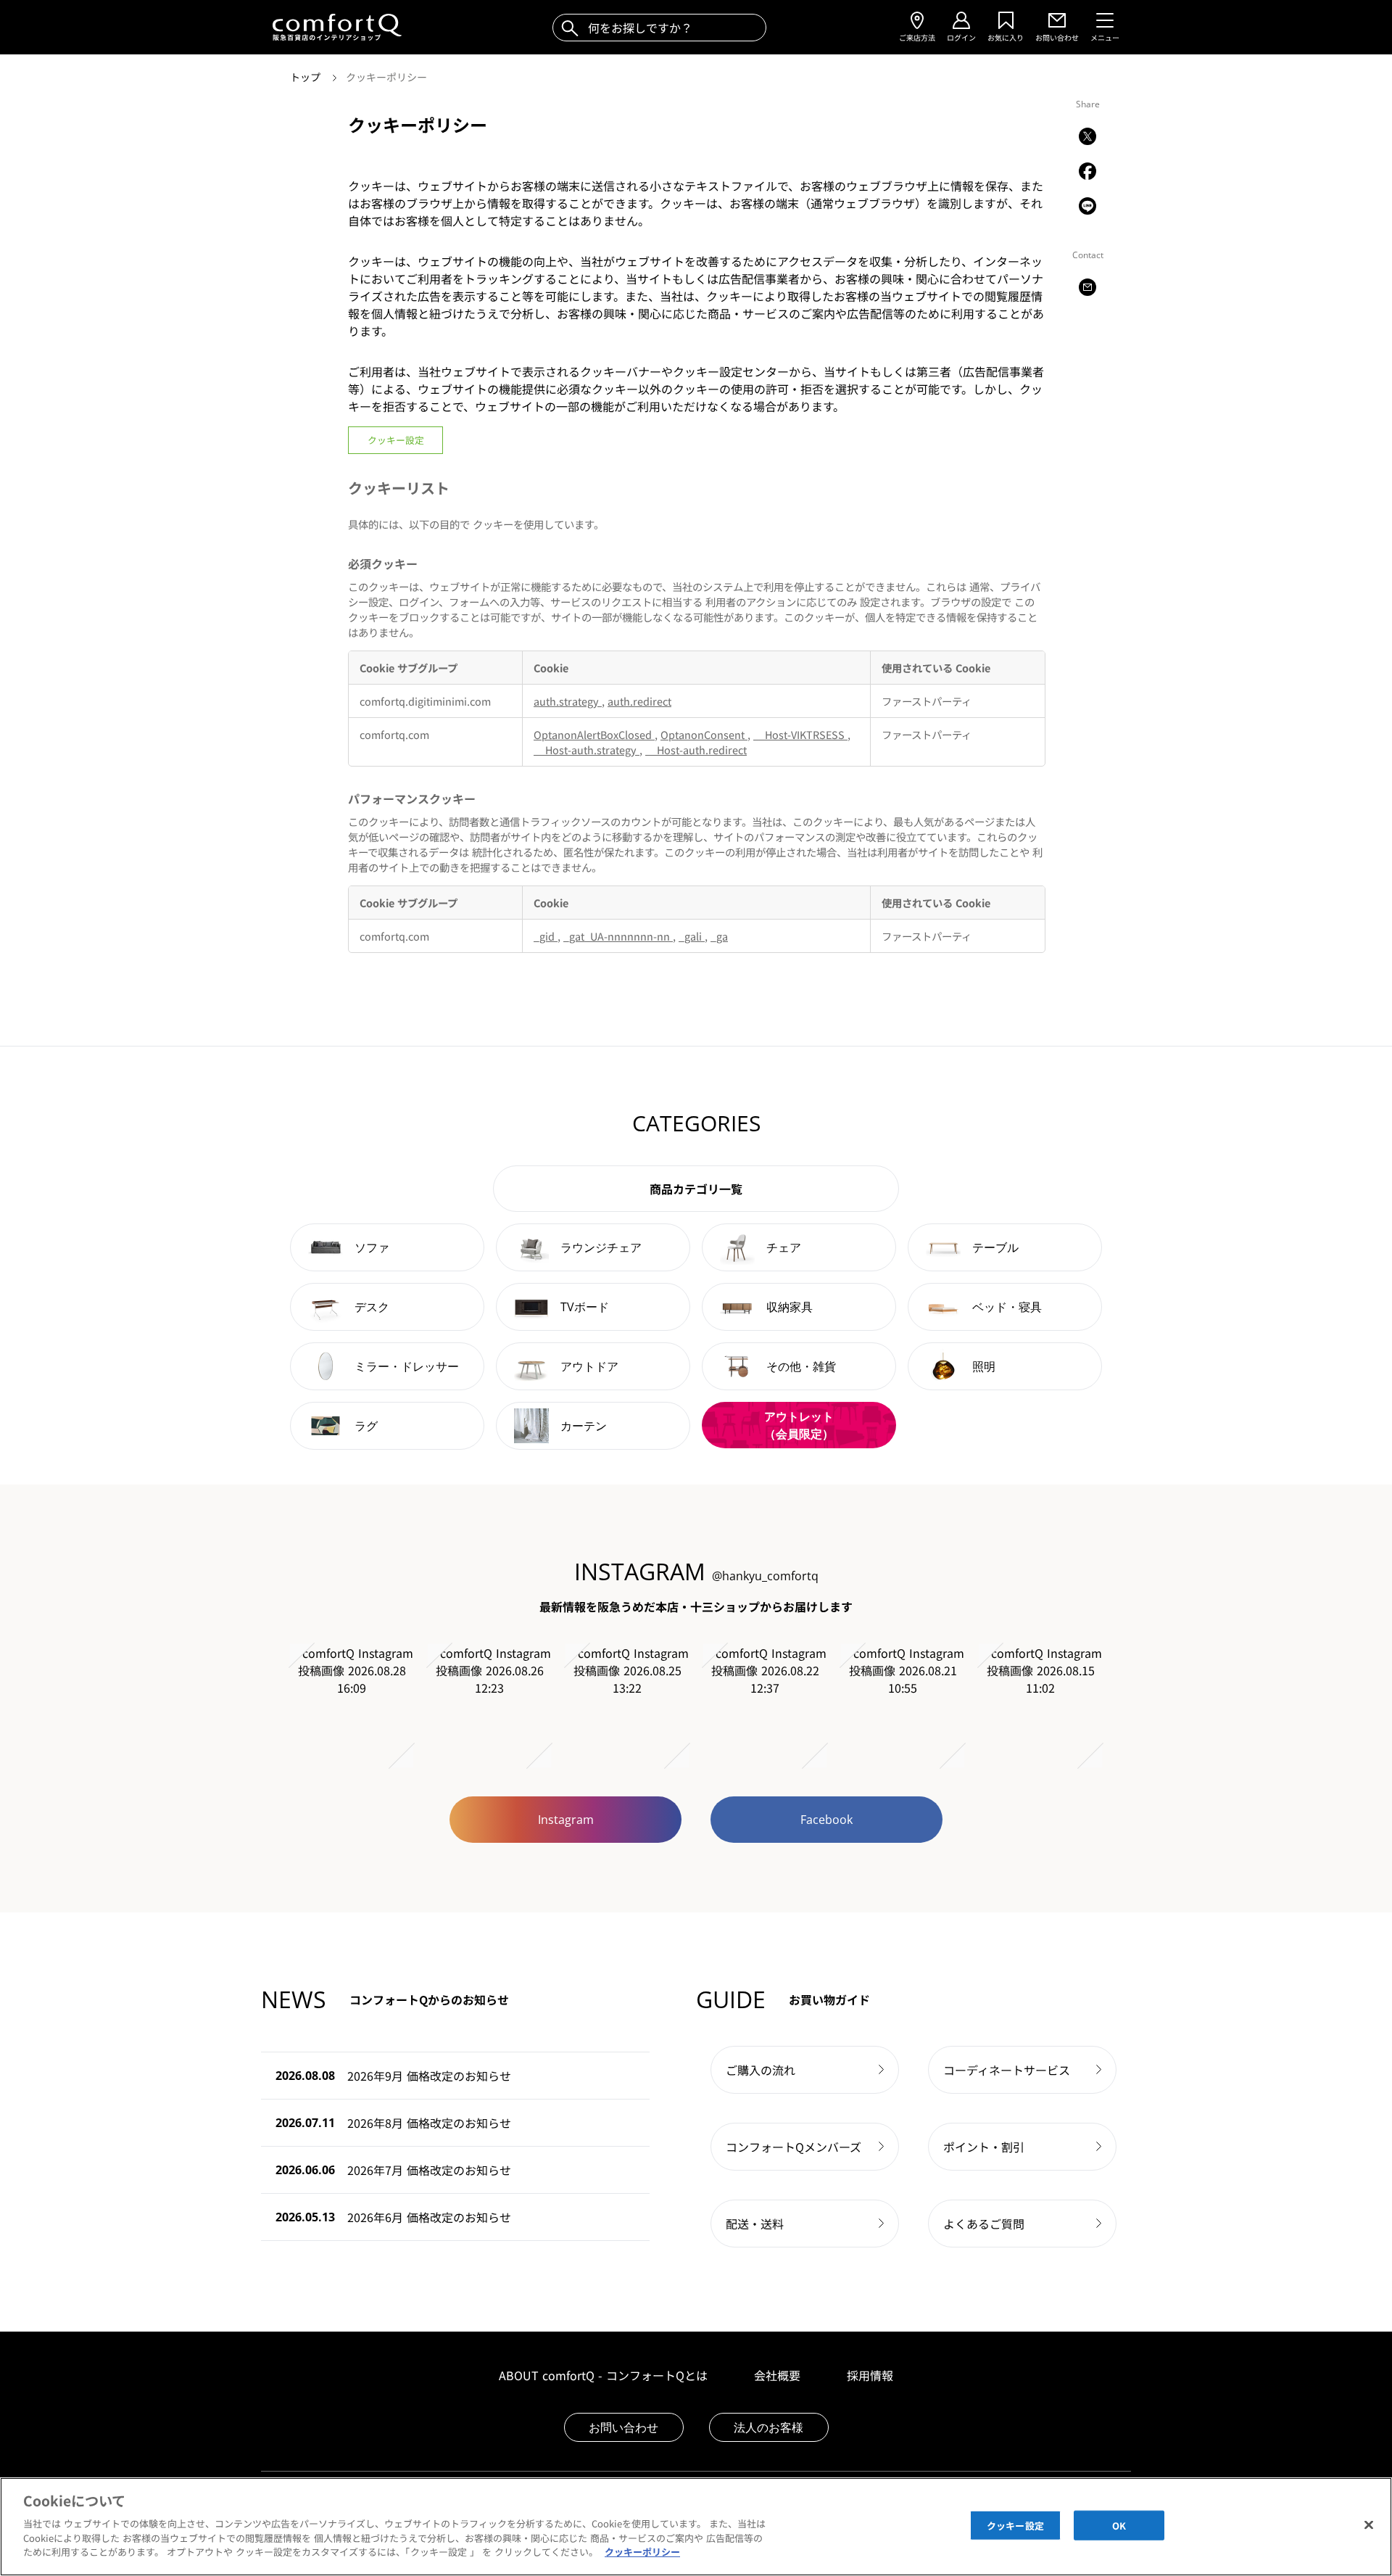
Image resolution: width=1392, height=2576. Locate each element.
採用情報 (870, 2375)
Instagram (566, 1820)
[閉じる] (1369, 2525)
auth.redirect (639, 701)
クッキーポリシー (386, 77)
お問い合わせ (623, 2427)
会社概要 (777, 2375)
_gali (692, 936)
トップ (307, 77)
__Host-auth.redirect (696, 750)
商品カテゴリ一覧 (696, 1189)
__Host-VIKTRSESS (800, 734)
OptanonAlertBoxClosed (594, 734)
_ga (719, 936)
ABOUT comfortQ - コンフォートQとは (603, 2375)
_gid (546, 936)
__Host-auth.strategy (587, 750)
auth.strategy (568, 701)
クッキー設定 (396, 440)
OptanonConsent (704, 734)
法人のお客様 (768, 2427)
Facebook (826, 1820)
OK (1119, 2525)
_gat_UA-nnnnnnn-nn (618, 936)
